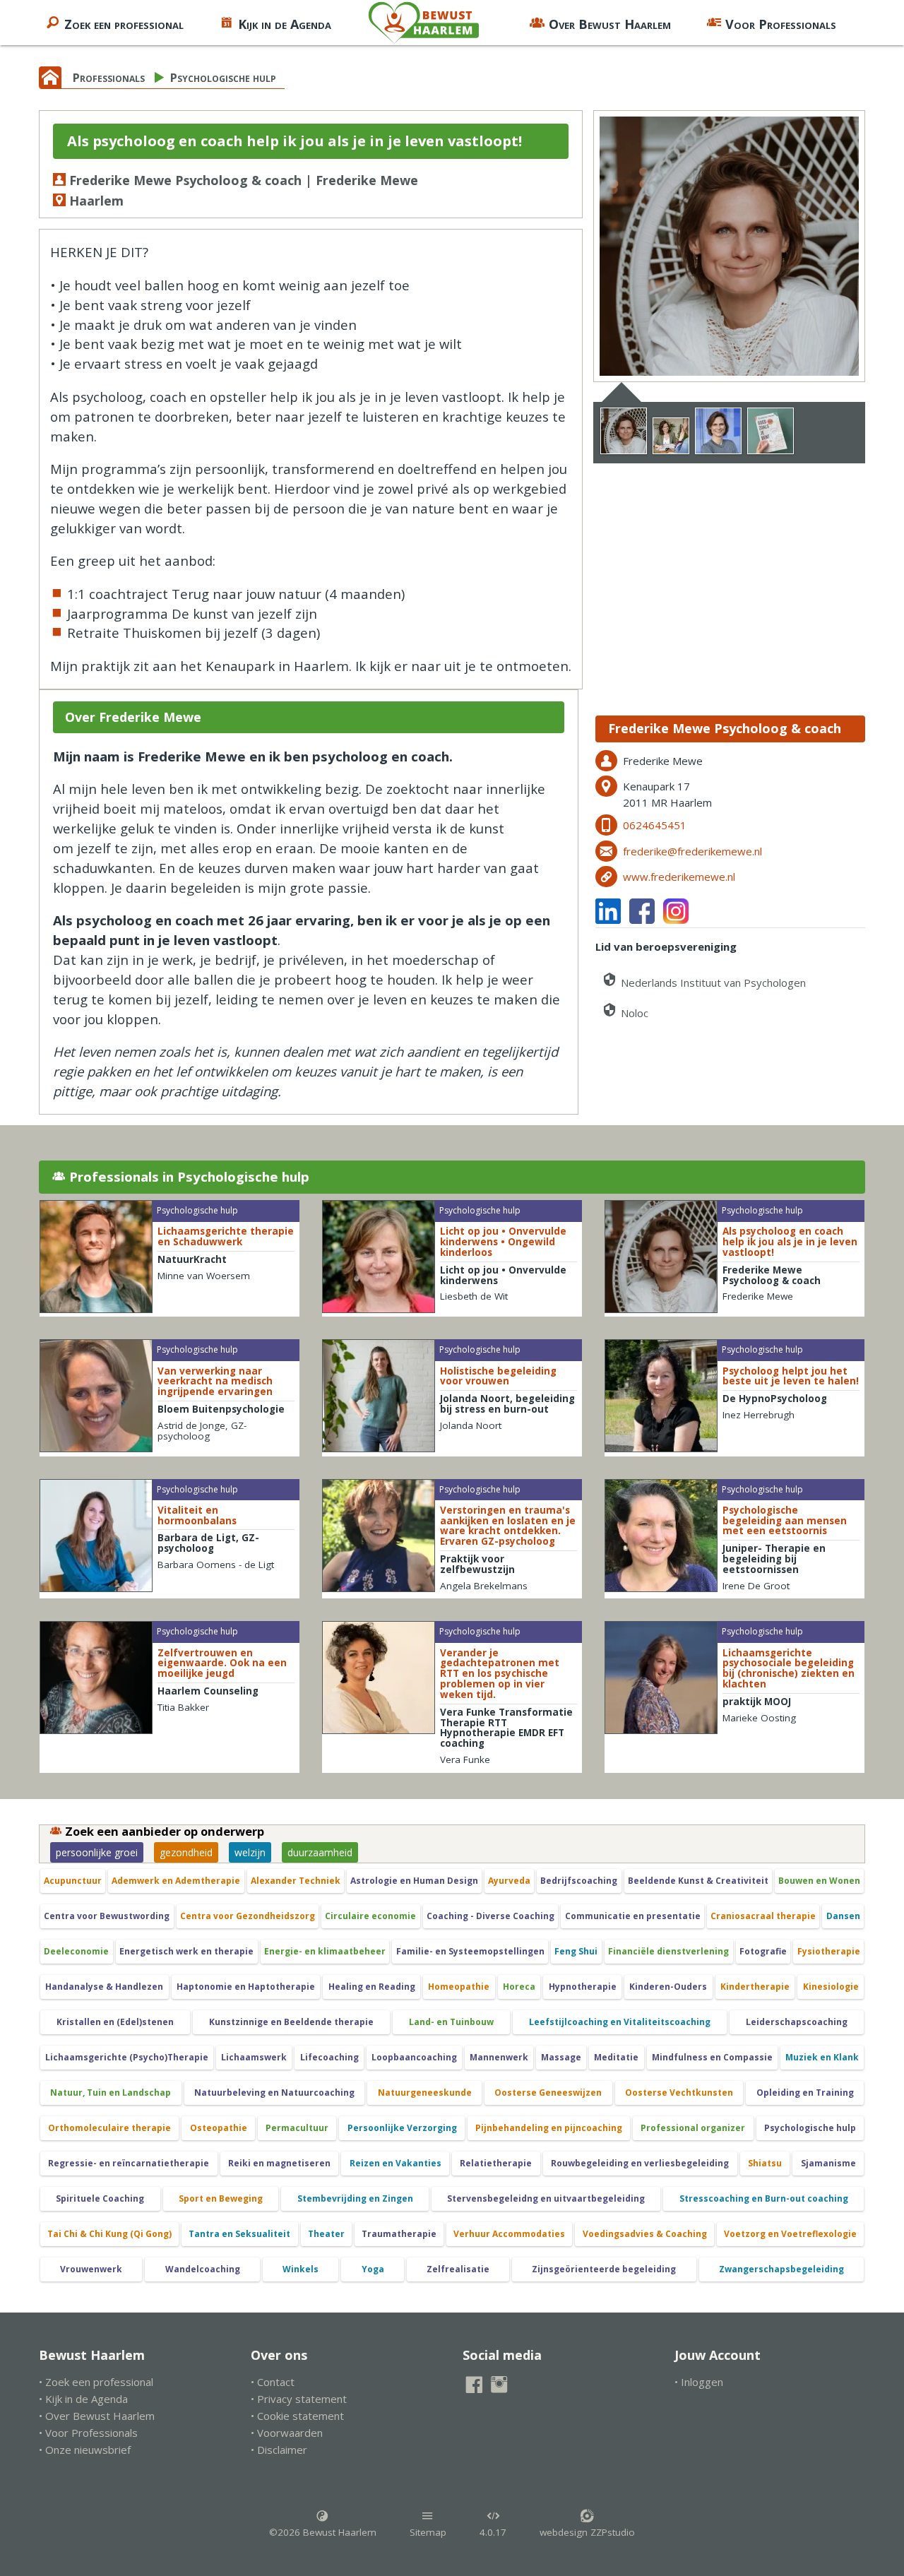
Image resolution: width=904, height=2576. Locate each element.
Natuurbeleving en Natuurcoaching (274, 2093)
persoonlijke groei (97, 1852)
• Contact (273, 2382)
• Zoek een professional (96, 2382)
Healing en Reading (372, 1987)
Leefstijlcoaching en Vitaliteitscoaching (620, 2022)
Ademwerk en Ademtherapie (176, 1881)
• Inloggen (699, 2382)
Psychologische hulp (223, 77)
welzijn (250, 1852)
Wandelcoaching (203, 2269)
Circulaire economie (370, 1916)
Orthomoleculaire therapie (109, 2128)
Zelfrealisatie (458, 2269)
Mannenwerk (499, 2057)
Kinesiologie (831, 1987)
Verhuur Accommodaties (509, 2234)
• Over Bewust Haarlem (97, 2416)
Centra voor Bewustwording (107, 1916)
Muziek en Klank (822, 2057)
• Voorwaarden (287, 2433)
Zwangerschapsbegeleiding (781, 2269)
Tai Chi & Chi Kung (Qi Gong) (109, 2234)
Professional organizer (693, 2128)
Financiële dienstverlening (668, 1951)
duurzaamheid (320, 1852)
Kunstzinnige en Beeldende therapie (291, 2022)
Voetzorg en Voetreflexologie (790, 2234)
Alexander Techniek (296, 1881)
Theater (326, 2234)
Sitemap (428, 2532)
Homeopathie (459, 1987)
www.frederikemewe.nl (679, 877)
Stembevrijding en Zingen (355, 2198)
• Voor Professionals (88, 2433)
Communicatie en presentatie (633, 1916)
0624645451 (655, 825)
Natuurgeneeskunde (425, 2093)
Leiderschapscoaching (797, 2022)
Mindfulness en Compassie (712, 2057)
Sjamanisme (828, 2163)
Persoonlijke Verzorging (402, 2128)
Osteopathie (219, 2128)
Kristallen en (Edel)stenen (115, 2022)
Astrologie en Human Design (414, 1881)
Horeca (519, 1987)
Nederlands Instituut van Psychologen (712, 983)
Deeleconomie (76, 1951)
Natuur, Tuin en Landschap (111, 2093)
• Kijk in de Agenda (83, 2399)
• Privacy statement (299, 2399)
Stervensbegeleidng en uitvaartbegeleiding (546, 2198)
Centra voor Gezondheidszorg (248, 1916)
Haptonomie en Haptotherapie (246, 1987)
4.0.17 (493, 2532)
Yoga (373, 2269)
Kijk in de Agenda (285, 24)
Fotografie (763, 1951)
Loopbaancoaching (414, 2057)
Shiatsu (765, 2163)
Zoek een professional (124, 24)
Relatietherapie (496, 2163)
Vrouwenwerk (91, 2269)
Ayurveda (509, 1881)
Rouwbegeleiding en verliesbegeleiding (640, 2163)
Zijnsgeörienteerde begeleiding (604, 2269)
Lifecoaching (329, 2057)
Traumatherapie (399, 2234)
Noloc (633, 1013)
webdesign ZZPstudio (587, 2532)
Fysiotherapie (829, 1951)
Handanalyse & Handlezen (104, 1987)
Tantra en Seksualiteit (239, 2234)
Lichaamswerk (254, 2057)
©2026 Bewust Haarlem (323, 2532)
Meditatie (616, 2057)
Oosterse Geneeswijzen (548, 2093)
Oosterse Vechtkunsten (679, 2093)
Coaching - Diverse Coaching (490, 1916)
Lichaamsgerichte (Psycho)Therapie (127, 2057)
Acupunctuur (73, 1881)
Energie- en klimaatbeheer (325, 1951)
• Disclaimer (279, 2450)
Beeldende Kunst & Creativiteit (698, 1881)
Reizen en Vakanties (395, 2163)
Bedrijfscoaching (579, 1881)
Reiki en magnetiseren (279, 2163)
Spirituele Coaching (100, 2198)
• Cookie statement (297, 2416)
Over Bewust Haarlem (610, 24)
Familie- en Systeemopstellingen (470, 1951)
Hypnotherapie (583, 1987)
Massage (561, 2057)
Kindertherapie (755, 1987)
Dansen (843, 1916)
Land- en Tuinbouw (451, 2022)
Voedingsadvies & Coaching (645, 2234)
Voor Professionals (781, 24)
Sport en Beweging (221, 2198)
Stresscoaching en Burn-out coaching (764, 2198)
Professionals (109, 77)
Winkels (301, 2269)
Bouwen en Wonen (819, 1881)
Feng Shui (576, 1951)
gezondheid (186, 1852)
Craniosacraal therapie (763, 1916)
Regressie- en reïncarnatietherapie (129, 2163)
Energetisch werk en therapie (186, 1951)
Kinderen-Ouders (668, 1987)
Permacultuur (297, 2128)
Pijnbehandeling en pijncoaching (549, 2128)
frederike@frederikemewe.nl (692, 851)
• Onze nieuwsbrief (85, 2450)
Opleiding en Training (805, 2093)
